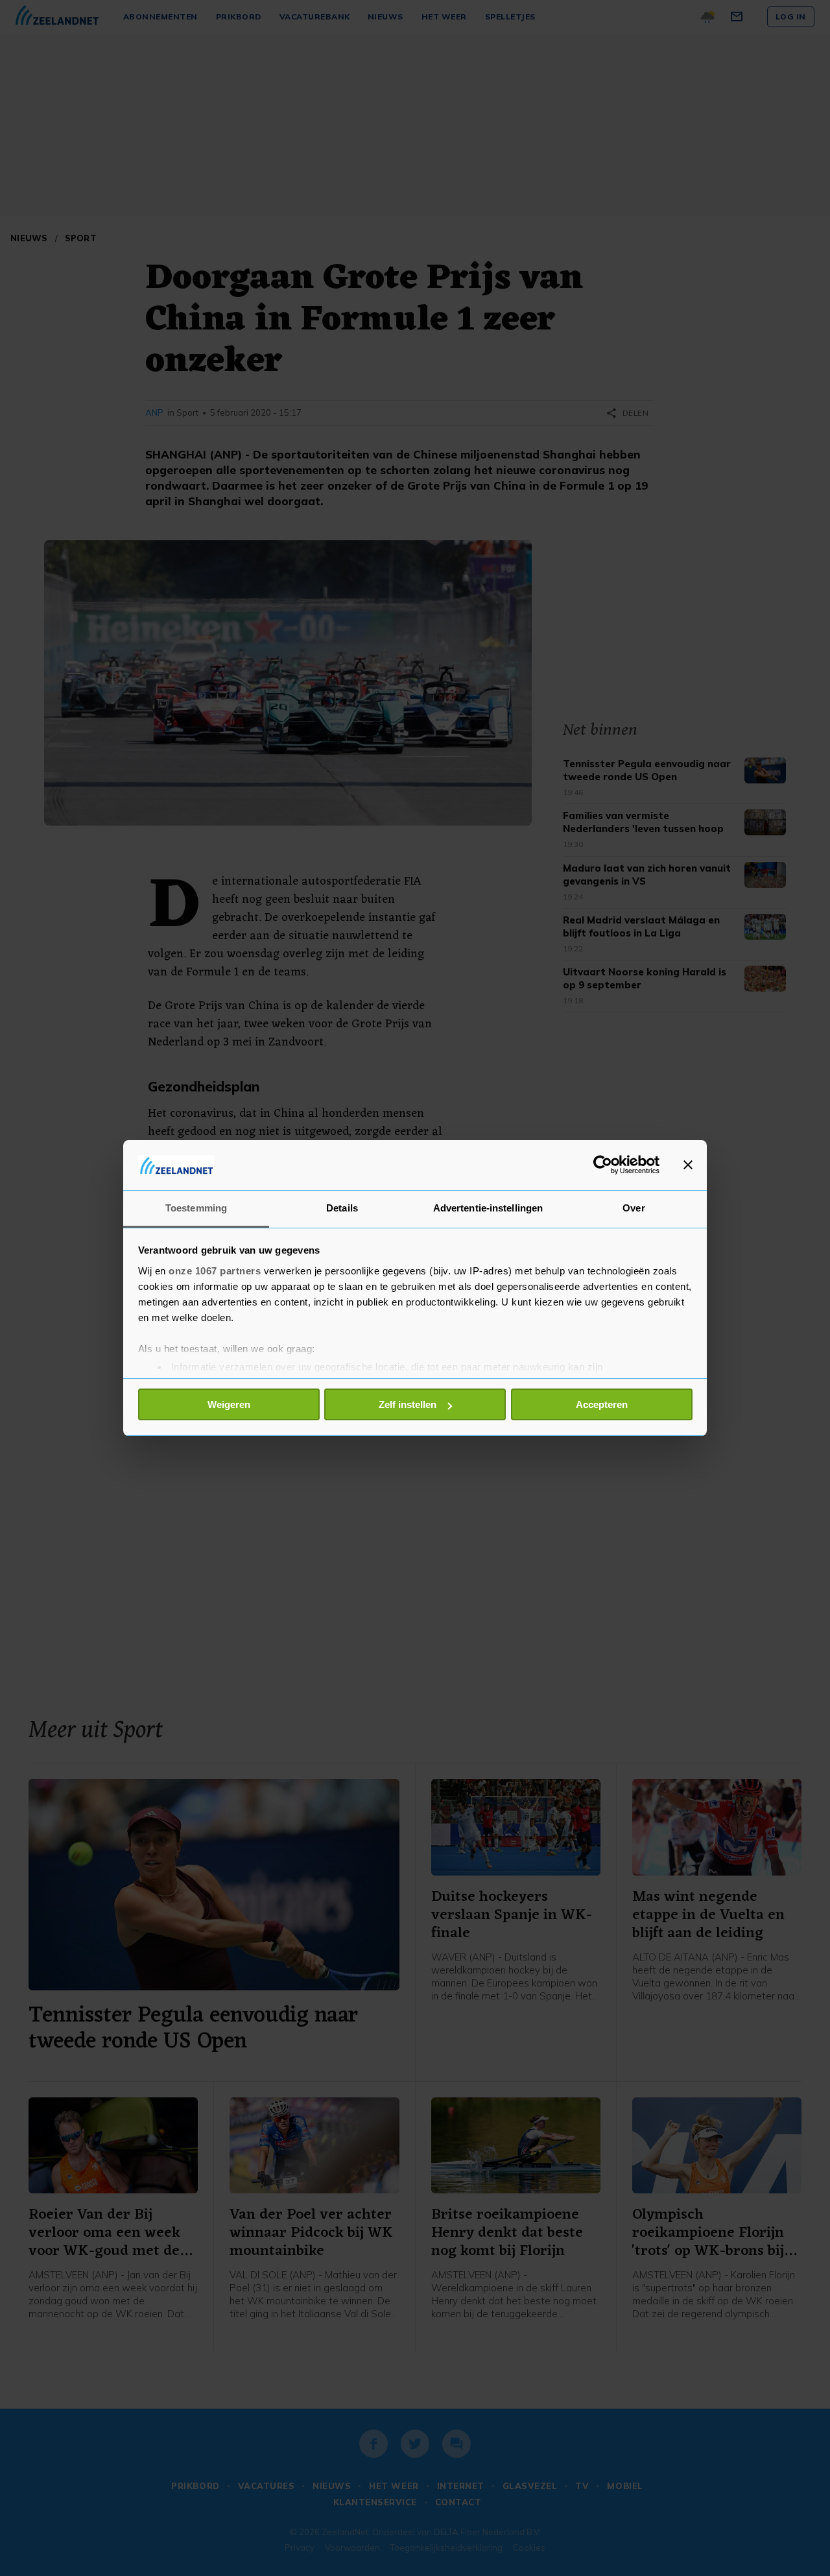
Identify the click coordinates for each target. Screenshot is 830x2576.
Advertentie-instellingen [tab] (488, 1208)
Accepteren (602, 1404)
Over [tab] (634, 1208)
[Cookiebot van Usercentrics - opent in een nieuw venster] (603, 1165)
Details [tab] (342, 1208)
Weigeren (229, 1404)
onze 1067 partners (215, 1271)
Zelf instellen (408, 1404)
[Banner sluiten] (688, 1165)
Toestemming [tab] (196, 1208)
